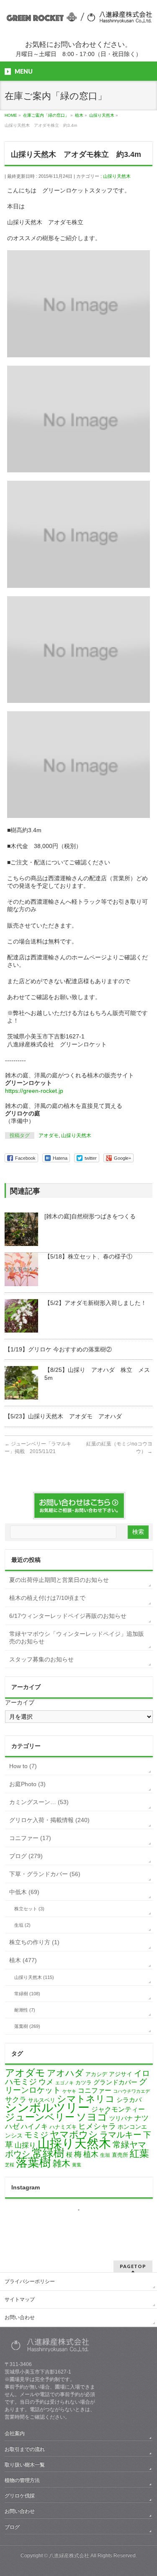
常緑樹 (48, 2153)
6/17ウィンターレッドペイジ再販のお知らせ (68, 1616)
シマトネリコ (86, 2099)
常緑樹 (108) (27, 1994)
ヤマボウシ (74, 2134)
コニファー (95, 2090)
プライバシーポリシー (30, 2281)
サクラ (16, 2100)
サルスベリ (42, 2100)
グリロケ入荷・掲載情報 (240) (49, 1820)
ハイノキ (34, 2126)
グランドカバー (115, 2082)
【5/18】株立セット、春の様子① (88, 1256)
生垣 (105, 2155)
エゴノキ (64, 2083)
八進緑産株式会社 (69, 2555)
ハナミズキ (63, 2127)
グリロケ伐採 (20, 2496)
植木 (91, 2154)
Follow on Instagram (84, 2225)
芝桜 (10, 2165)
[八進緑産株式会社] (78, 18)
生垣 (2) (22, 1925)
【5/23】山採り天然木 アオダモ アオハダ (63, 1416)
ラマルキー (121, 2135)
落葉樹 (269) (27, 2026)
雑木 (62, 2163)
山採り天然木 (117, 176)
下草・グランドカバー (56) (45, 1874)
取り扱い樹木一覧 (25, 2465)
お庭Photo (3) (27, 1784)
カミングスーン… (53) (39, 1802)
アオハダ (65, 2073)
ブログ (12, 2527)
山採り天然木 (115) (34, 1977)
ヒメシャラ (97, 2126)
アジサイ (121, 2074)
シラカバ (129, 2100)
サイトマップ (20, 2299)
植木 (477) (23, 1960)
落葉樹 (33, 2162)
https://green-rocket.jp (34, 1091)
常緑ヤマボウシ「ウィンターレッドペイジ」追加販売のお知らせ (77, 1638)
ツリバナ (121, 2118)
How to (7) (23, 1766)
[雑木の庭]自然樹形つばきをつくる (90, 1216)
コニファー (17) (30, 1838)
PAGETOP (133, 2266)
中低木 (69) (24, 1892)
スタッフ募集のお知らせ (41, 1659)
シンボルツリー (47, 2108)
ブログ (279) (26, 1856)
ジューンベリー (40, 2117)
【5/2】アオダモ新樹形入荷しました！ (95, 1303)
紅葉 (139, 2154)
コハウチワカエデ (131, 2091)
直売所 (120, 2155)
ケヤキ (69, 2091)
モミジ (36, 2135)
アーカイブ (20, 1702)
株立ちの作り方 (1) (34, 1942)
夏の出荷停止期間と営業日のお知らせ (59, 1580)
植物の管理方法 (22, 2480)
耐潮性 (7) (25, 2010)
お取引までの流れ (25, 2449)
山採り (25, 2145)
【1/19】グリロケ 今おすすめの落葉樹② (58, 1349)
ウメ (46, 2082)
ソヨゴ (92, 2117)
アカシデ (96, 2074)
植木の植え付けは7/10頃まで (47, 1598)
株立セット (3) (29, 1909)
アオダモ (49, 1135)
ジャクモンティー (118, 2109)
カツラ (84, 2083)
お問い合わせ (20, 2317)
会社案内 (15, 2433)
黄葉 (77, 2165)
